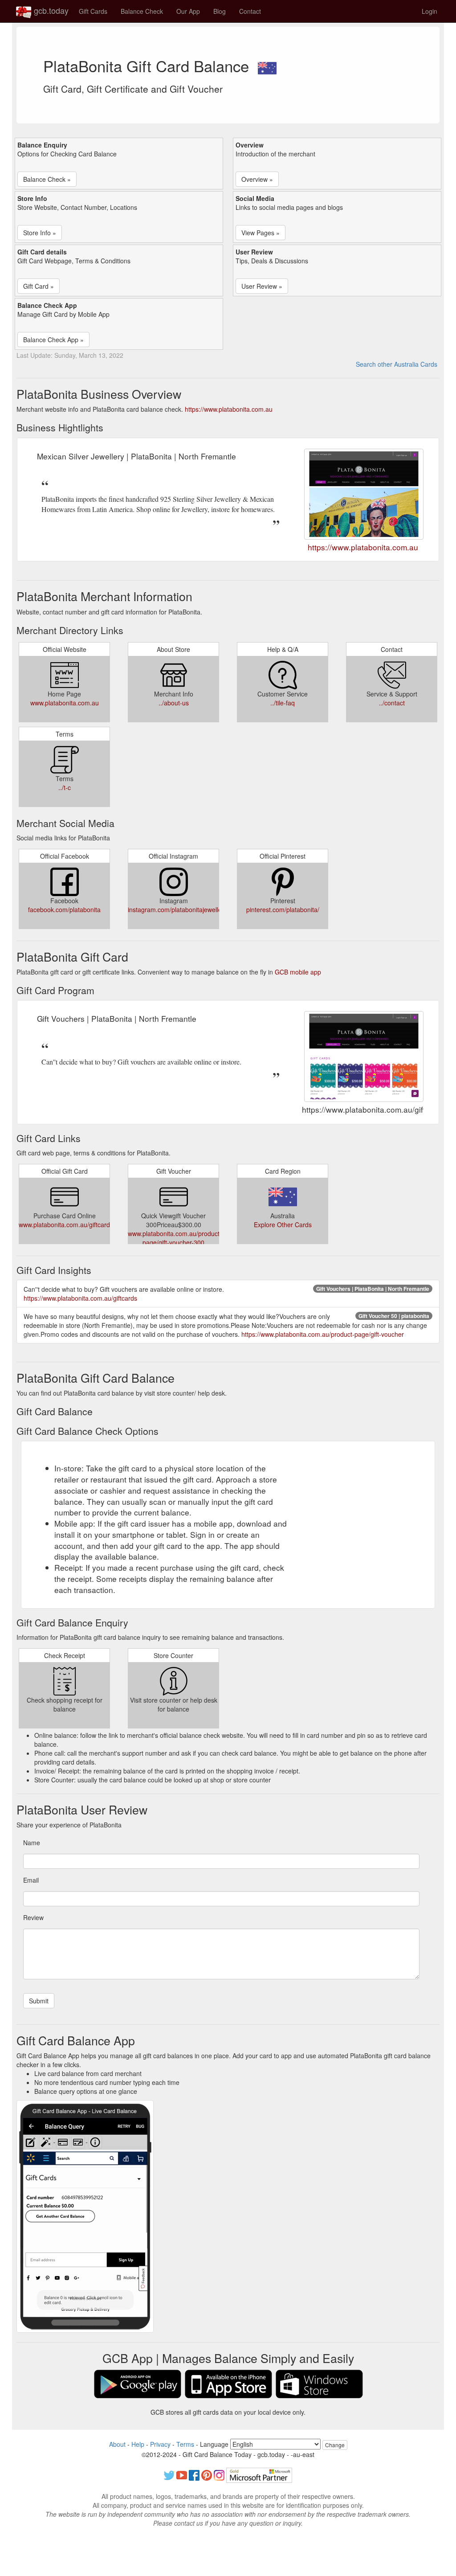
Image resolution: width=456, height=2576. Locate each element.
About (117, 2444)
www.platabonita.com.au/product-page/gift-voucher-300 (175, 1238)
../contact (392, 703)
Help (138, 2444)
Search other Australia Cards (397, 364)
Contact (250, 11)
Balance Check (142, 11)
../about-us (174, 703)
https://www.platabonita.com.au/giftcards (80, 1298)
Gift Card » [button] (39, 286)
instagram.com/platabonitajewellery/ (178, 909)
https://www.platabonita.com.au (229, 409)
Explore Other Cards (283, 1225)
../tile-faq (283, 703)
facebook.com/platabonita (64, 909)
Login (430, 11)
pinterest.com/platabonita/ (283, 909)
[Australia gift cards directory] (267, 66)
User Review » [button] (262, 286)
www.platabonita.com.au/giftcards (66, 1225)
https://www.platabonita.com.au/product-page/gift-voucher (323, 1334)
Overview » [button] (257, 179)
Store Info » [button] (40, 233)
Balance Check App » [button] (53, 340)
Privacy (160, 2444)
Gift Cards (93, 11)
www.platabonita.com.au (65, 703)
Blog (220, 11)
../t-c (65, 787)
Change (335, 2445)
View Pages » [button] (261, 233)
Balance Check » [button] (47, 179)
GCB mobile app (298, 972)
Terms (185, 2444)
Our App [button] (188, 11)
